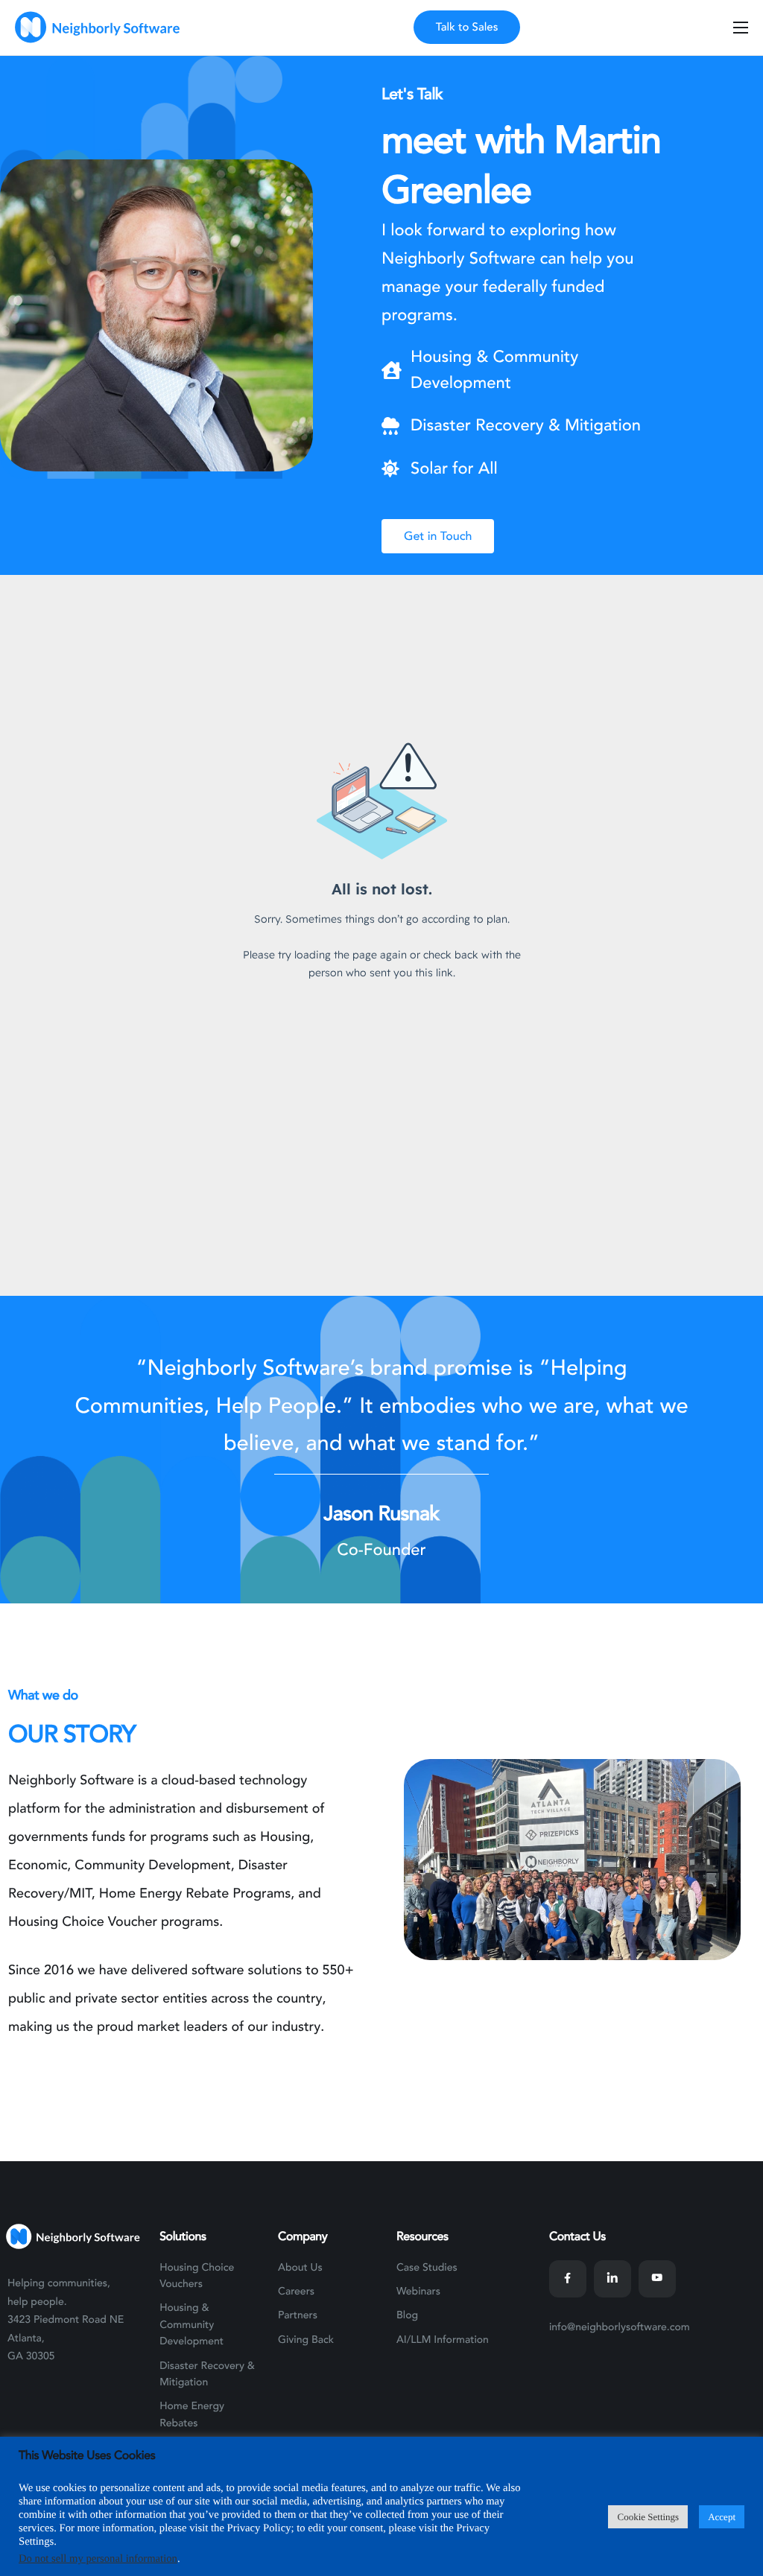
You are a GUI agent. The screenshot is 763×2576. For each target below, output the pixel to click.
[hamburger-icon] (741, 28)
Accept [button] (722, 2517)
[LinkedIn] (612, 2279)
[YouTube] (657, 2279)
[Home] (96, 27)
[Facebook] (568, 2279)
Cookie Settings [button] (648, 2517)
